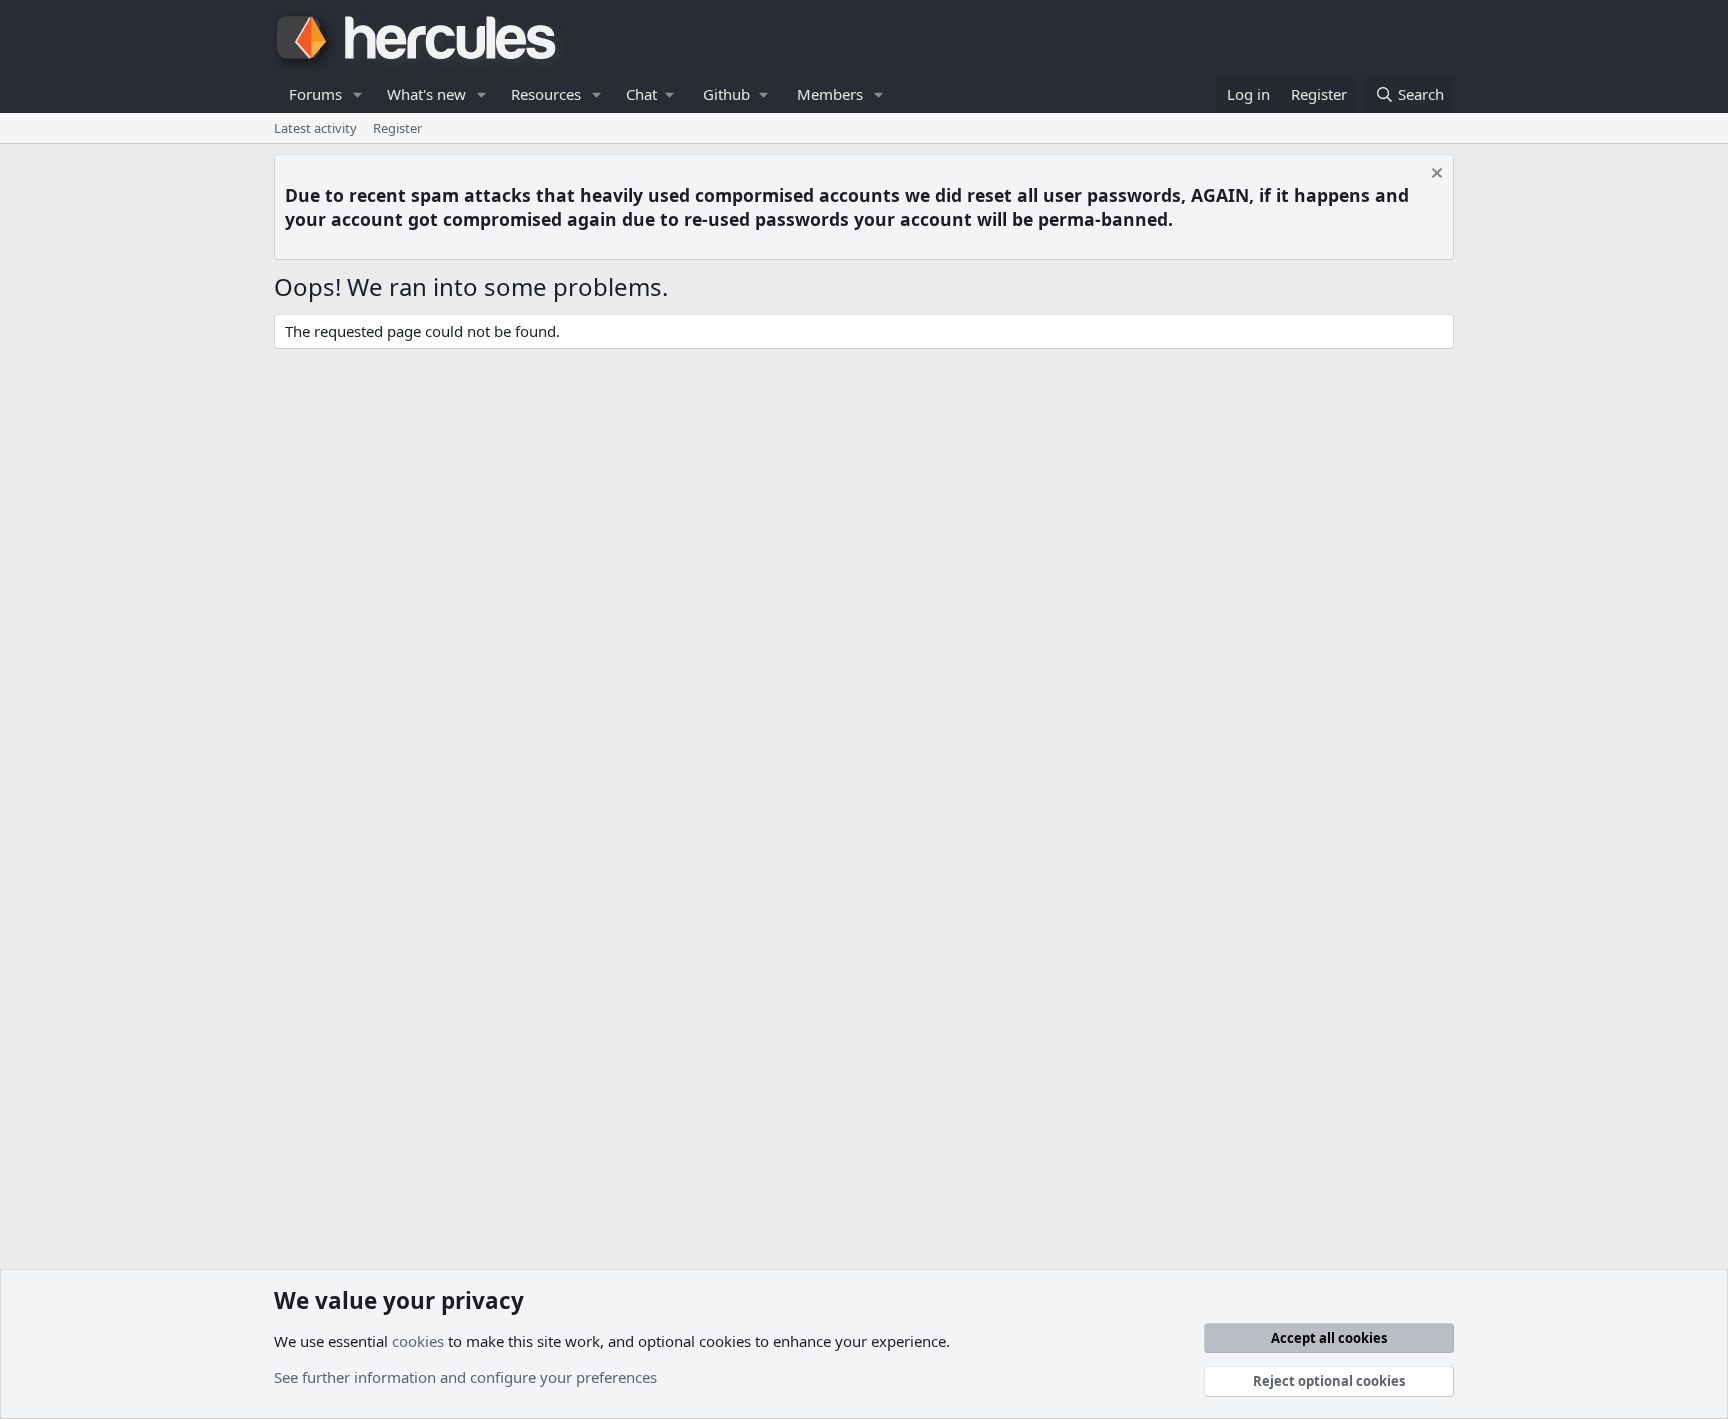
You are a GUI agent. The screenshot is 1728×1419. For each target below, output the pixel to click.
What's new (426, 94)
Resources (546, 94)
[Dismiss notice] (1434, 175)
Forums (315, 94)
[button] (358, 94)
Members (830, 94)
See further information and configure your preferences (465, 1377)
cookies (418, 1341)
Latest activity (315, 128)
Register (397, 128)
